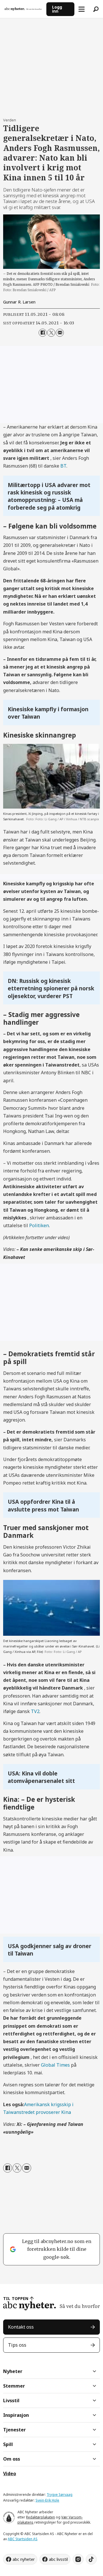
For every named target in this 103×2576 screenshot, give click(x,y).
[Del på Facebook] (43, 333)
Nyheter (13, 2371)
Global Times (55, 2065)
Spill (8, 2444)
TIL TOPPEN (16, 2298)
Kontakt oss (21, 2327)
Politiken (39, 1225)
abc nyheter (24, 2559)
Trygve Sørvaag (60, 2495)
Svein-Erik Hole (47, 2500)
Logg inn (57, 9)
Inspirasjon (16, 2415)
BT (63, 466)
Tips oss (17, 2345)
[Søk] (96, 9)
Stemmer (14, 2386)
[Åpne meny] (82, 9)
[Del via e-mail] (60, 333)
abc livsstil (58, 2559)
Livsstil (11, 2400)
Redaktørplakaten (40, 2517)
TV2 (35, 1711)
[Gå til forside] (23, 9)
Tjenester (14, 2430)
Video (10, 2473)
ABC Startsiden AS (23, 2539)
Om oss (12, 2459)
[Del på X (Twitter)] (51, 333)
